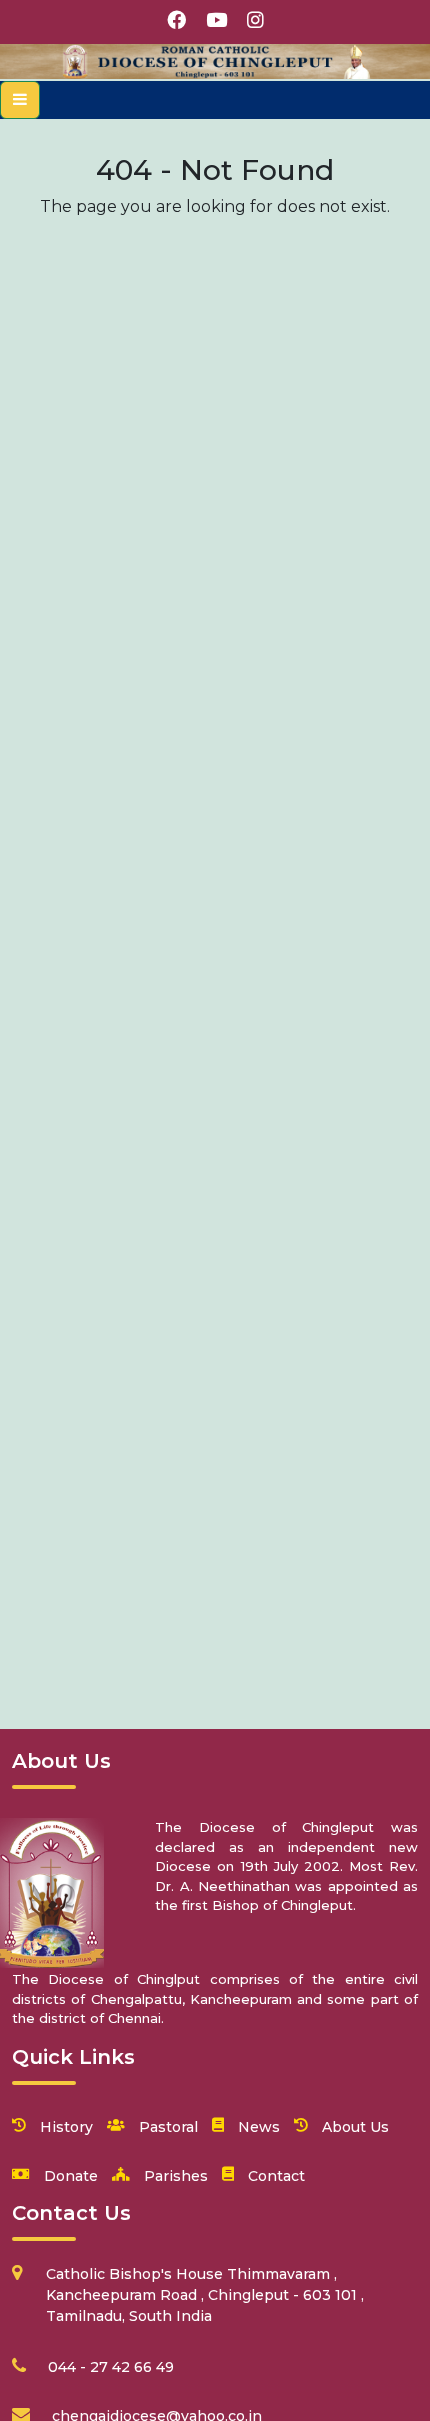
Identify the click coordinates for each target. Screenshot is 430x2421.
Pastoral (168, 2127)
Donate (71, 2176)
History (66, 2127)
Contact (276, 2176)
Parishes (176, 2176)
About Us (355, 2127)
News (259, 2127)
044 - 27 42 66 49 (111, 2367)
